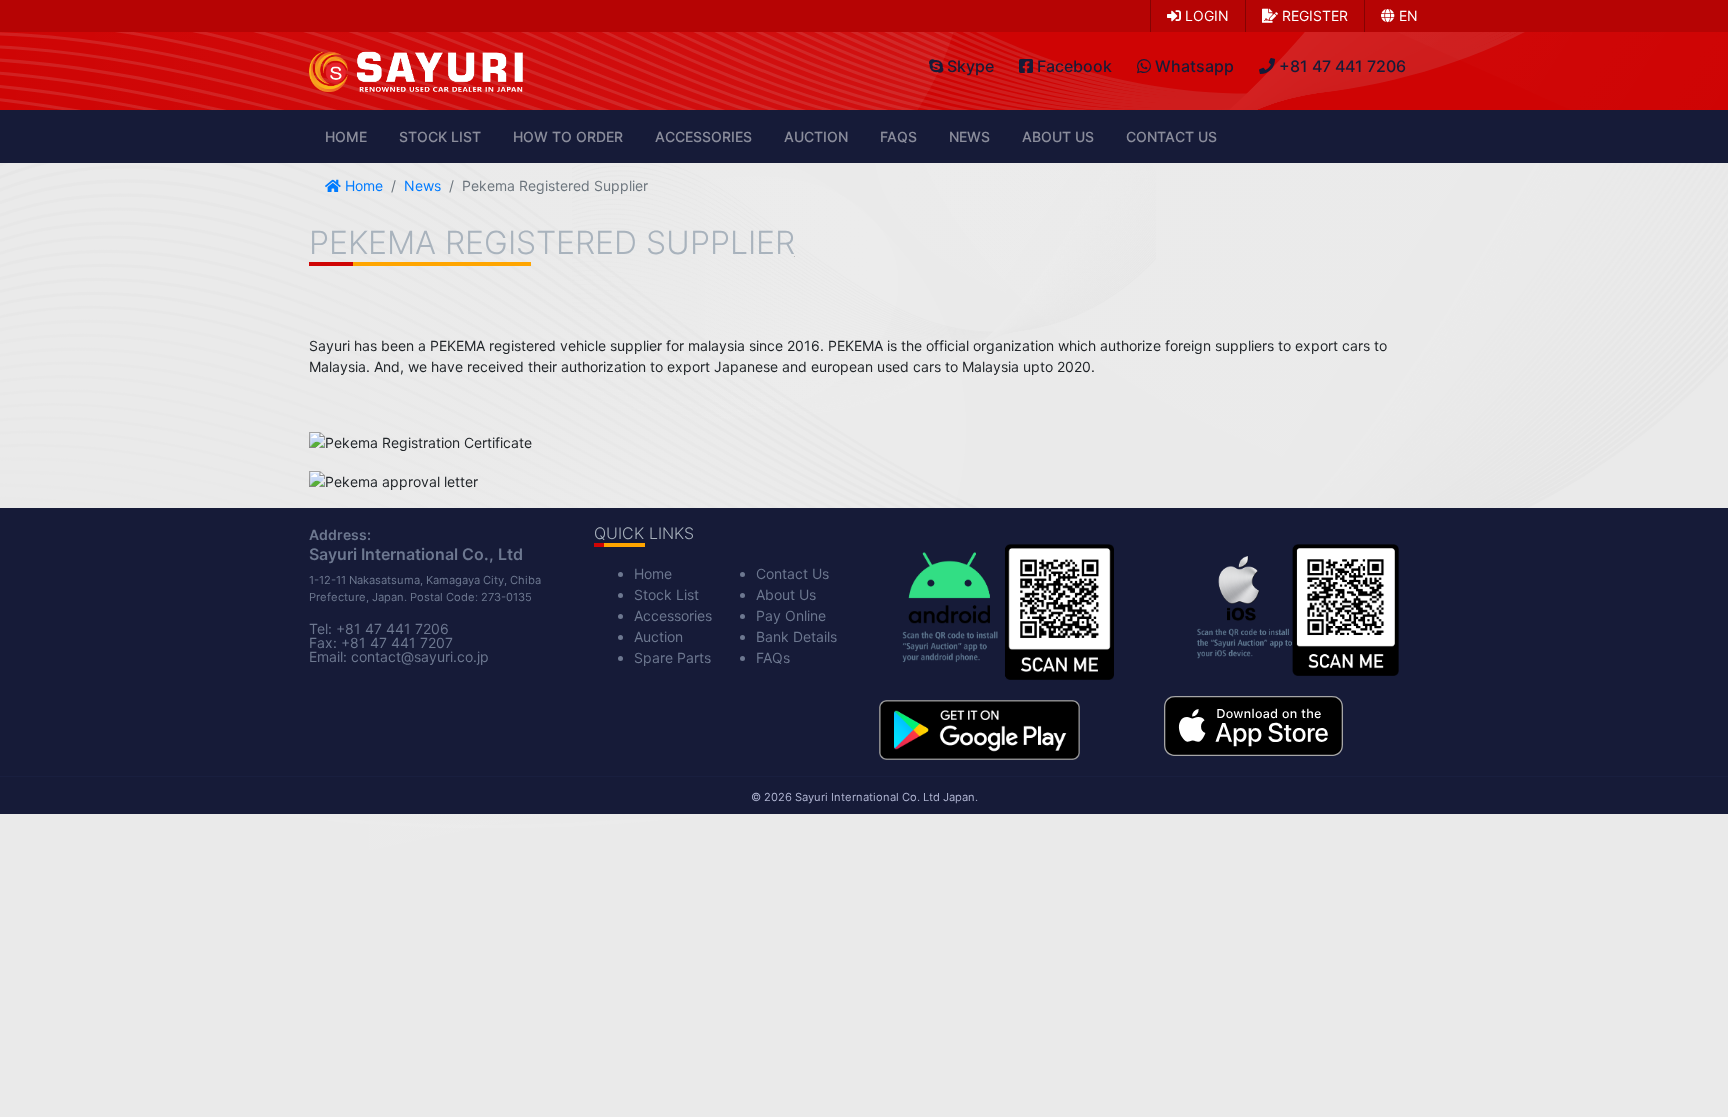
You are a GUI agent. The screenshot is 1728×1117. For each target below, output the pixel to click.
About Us (1058, 136)
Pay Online (791, 615)
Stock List (440, 136)
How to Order (568, 136)
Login (1205, 15)
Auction (816, 136)
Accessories (703, 136)
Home (346, 136)
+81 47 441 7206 (392, 628)
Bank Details (796, 636)
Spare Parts (672, 657)
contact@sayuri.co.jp (420, 656)
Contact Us (1171, 136)
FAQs (898, 136)
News (969, 136)
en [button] (1406, 15)
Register (1313, 15)
